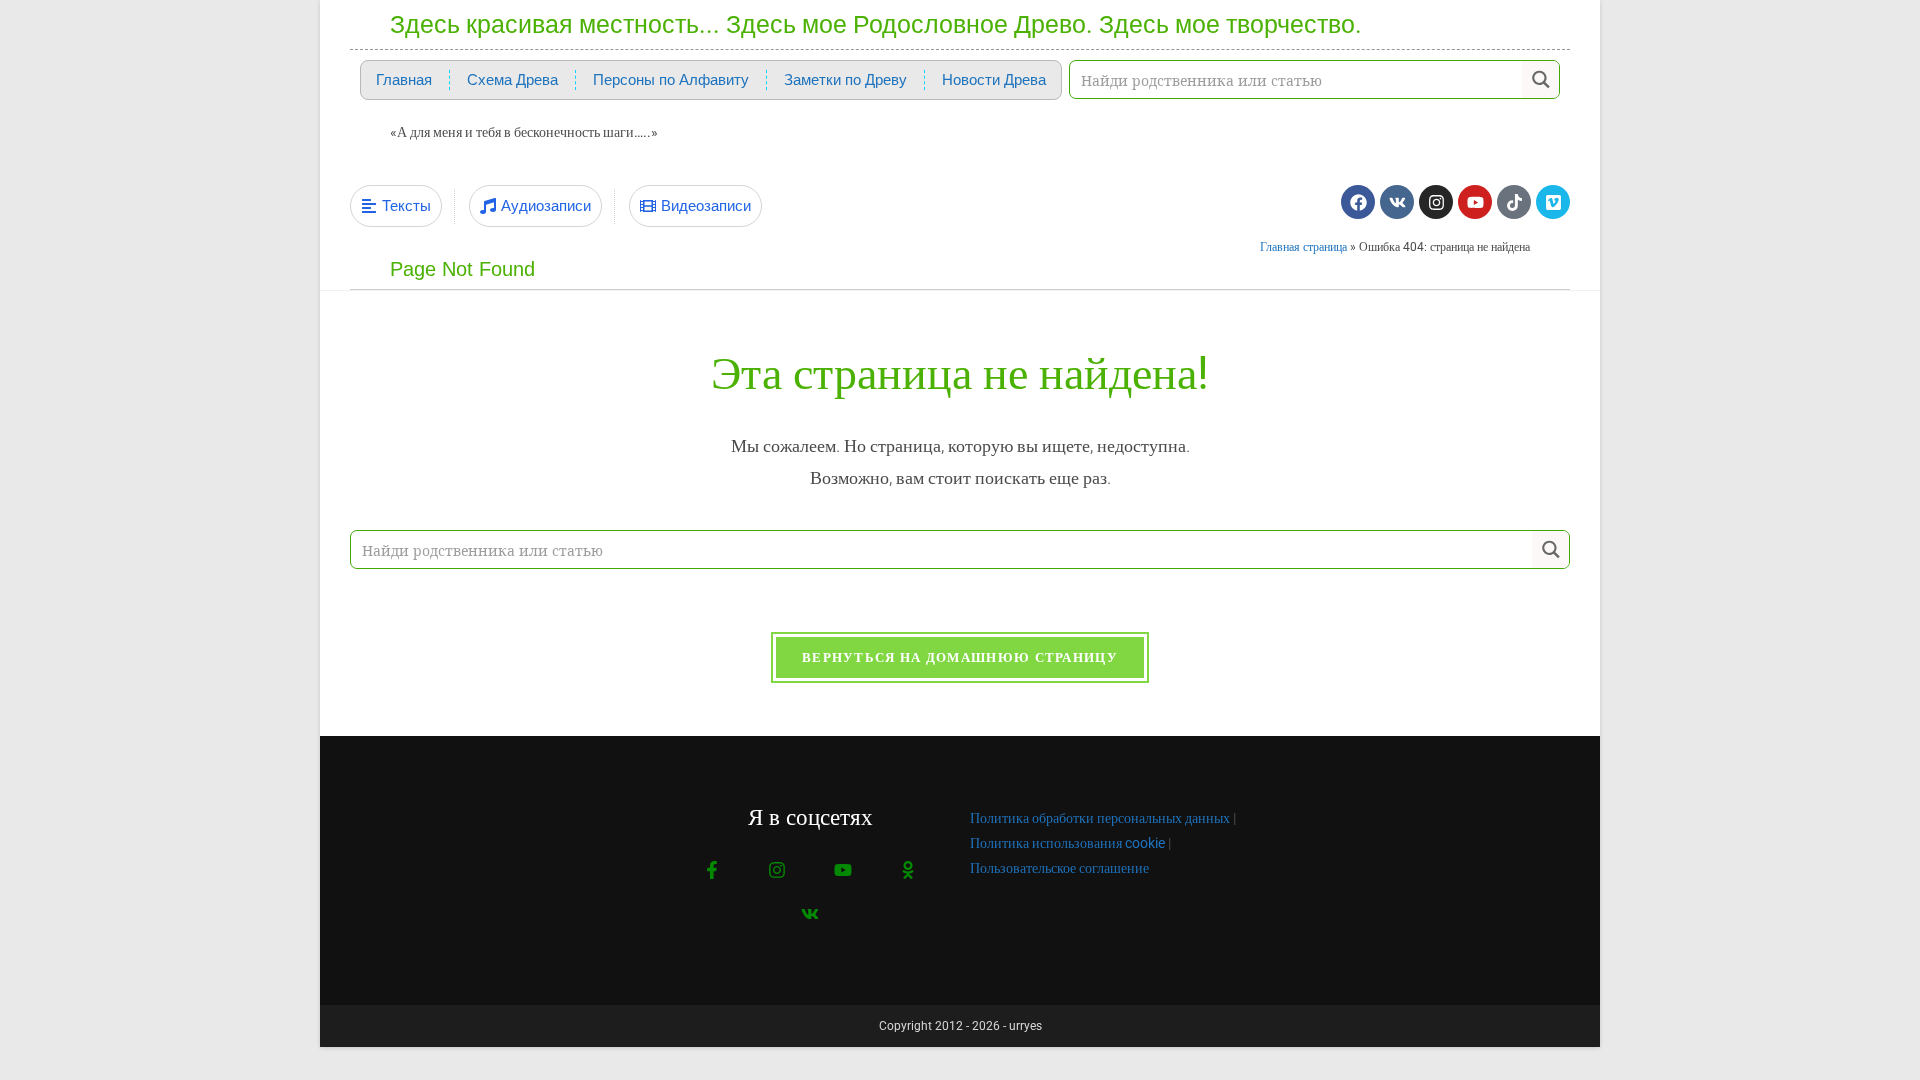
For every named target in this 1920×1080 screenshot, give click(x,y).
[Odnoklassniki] (907, 870)
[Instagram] (1436, 202)
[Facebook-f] (712, 870)
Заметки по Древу (845, 80)
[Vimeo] (1553, 202)
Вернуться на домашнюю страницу (960, 657)
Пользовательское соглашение (1059, 868)
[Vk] (1397, 202)
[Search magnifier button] (1540, 79)
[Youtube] (1475, 202)
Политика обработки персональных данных (1100, 818)
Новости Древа (994, 80)
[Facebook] (1358, 202)
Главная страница (1303, 247)
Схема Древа (512, 80)
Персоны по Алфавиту (671, 80)
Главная (404, 80)
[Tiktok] (1514, 202)
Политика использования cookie (1067, 843)
